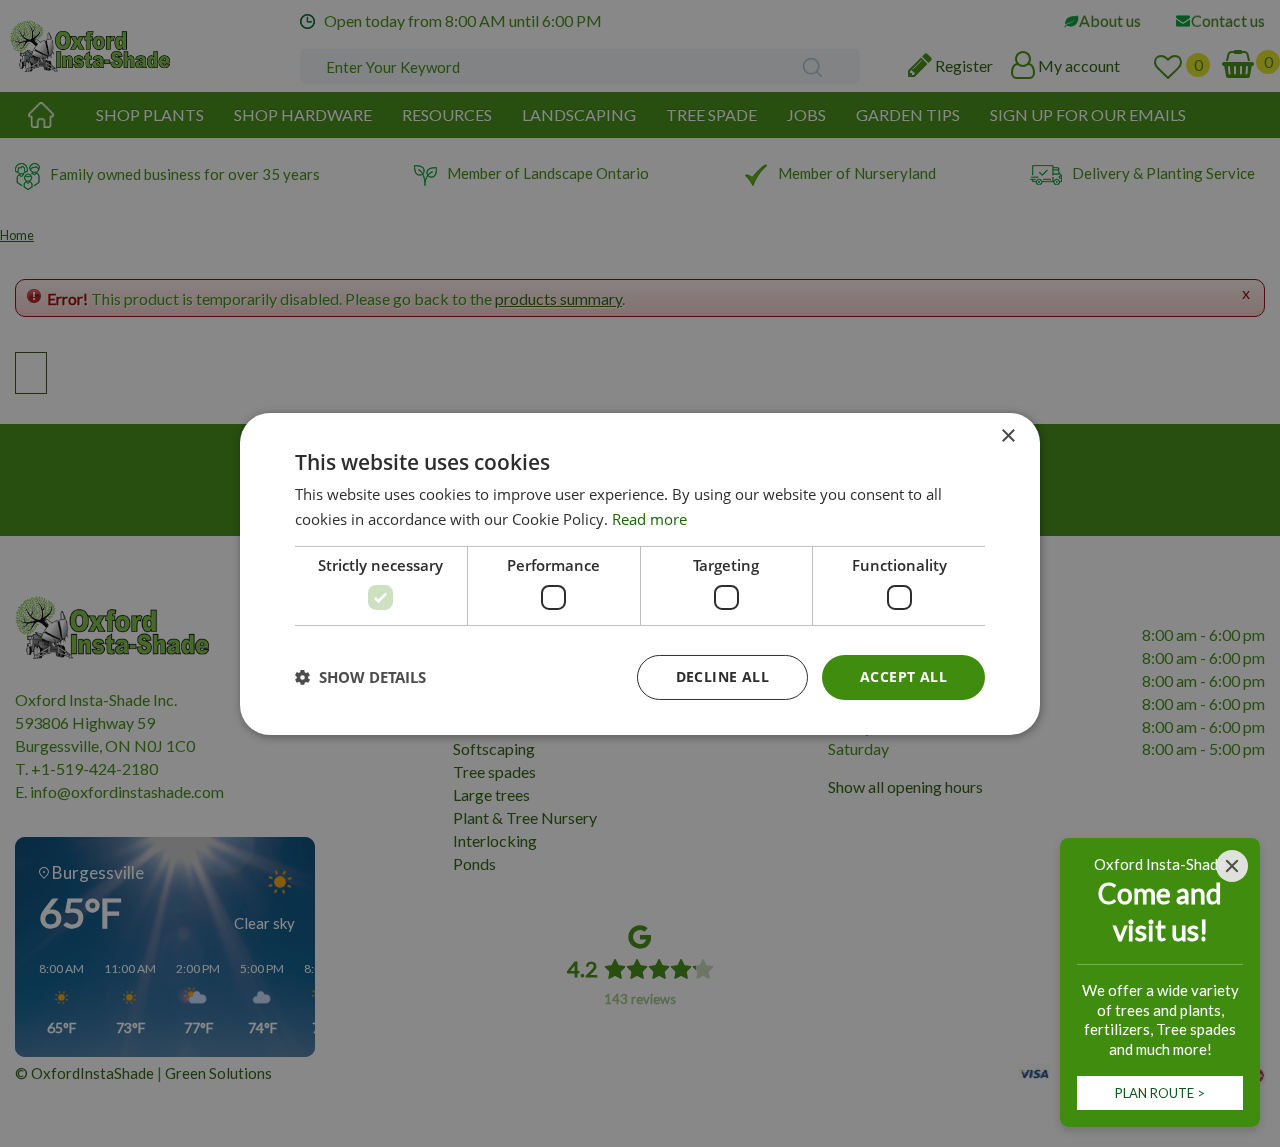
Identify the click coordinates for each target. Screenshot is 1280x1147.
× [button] (1007, 435)
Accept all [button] (903, 676)
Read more (649, 519)
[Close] (1232, 866)
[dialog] (640, 573)
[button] (360, 677)
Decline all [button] (722, 676)
